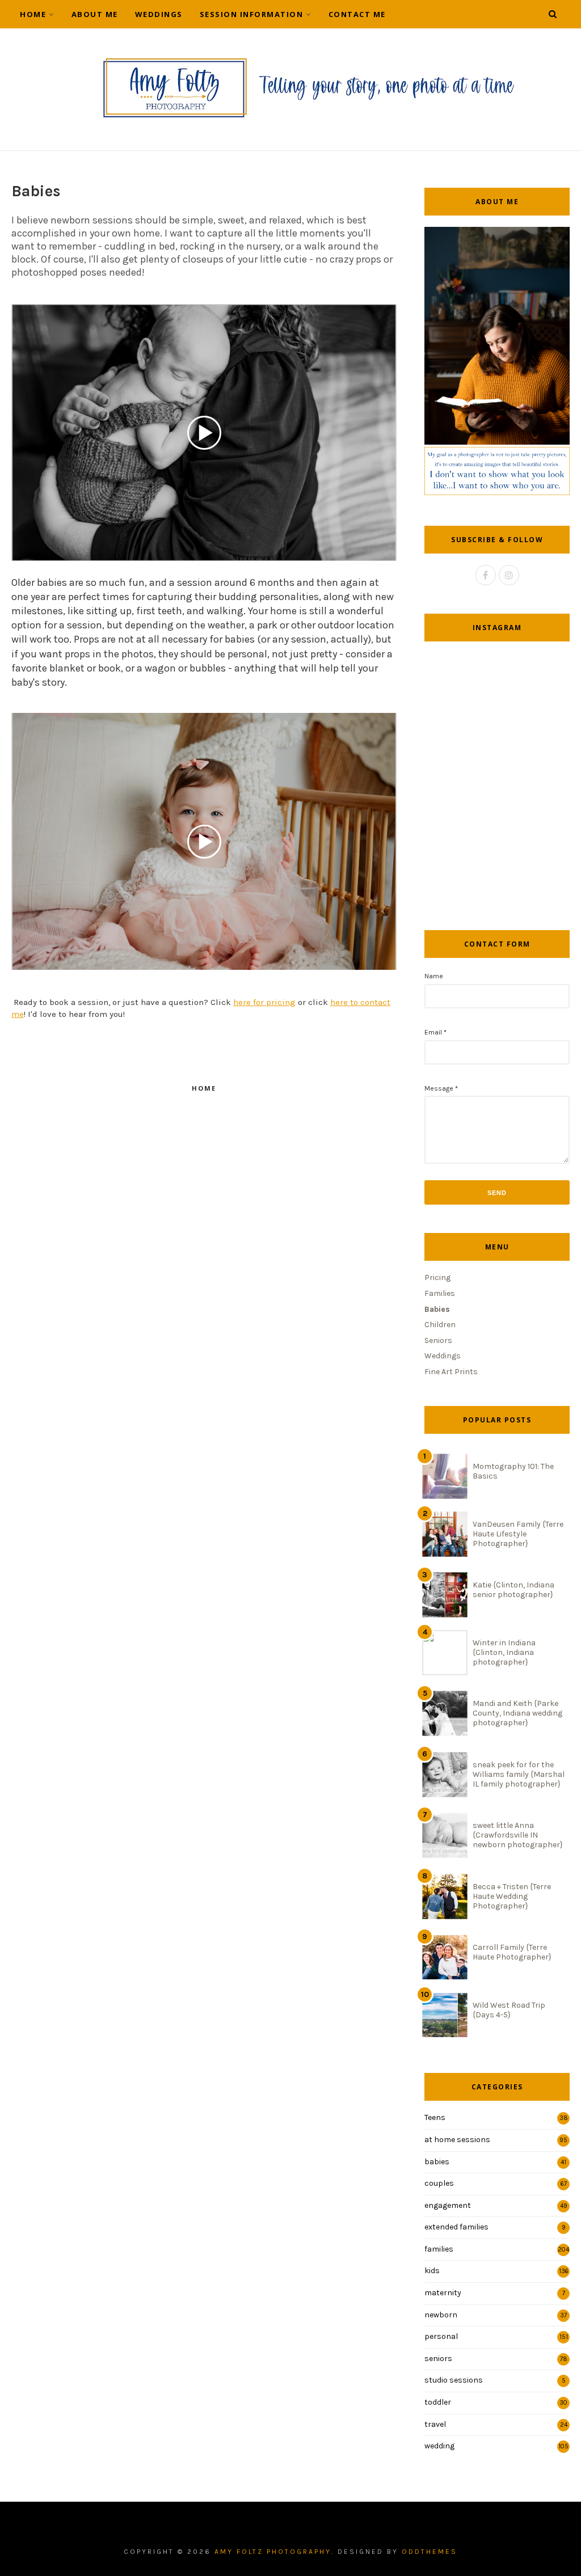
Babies (437, 1309)
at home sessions (457, 2140)
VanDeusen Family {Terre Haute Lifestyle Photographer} (518, 1534)
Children (440, 1325)
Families (440, 1293)
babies (437, 2162)
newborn (441, 2315)
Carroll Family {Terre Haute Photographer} (512, 1952)
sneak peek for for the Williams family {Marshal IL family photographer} (519, 1774)
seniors (438, 2358)
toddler (438, 2402)
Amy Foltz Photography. (274, 2552)
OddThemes (430, 2552)
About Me (95, 14)
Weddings (159, 14)
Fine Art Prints (451, 1372)
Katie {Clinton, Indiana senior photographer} (513, 1590)
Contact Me (357, 14)
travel (435, 2424)
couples (439, 2183)
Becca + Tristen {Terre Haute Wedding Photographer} (512, 1896)
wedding (439, 2446)
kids (432, 2271)
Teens (435, 2117)
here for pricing (264, 1002)
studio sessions (454, 2380)
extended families (456, 2227)
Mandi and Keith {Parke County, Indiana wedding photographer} (517, 1713)
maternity (443, 2293)
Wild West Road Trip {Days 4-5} (509, 2010)
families (439, 2249)
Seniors (438, 1340)
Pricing (437, 1278)
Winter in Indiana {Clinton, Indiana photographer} (504, 1652)
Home (33, 14)
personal (441, 2336)
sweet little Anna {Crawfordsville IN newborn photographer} (518, 1835)
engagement (448, 2205)
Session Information (252, 14)
